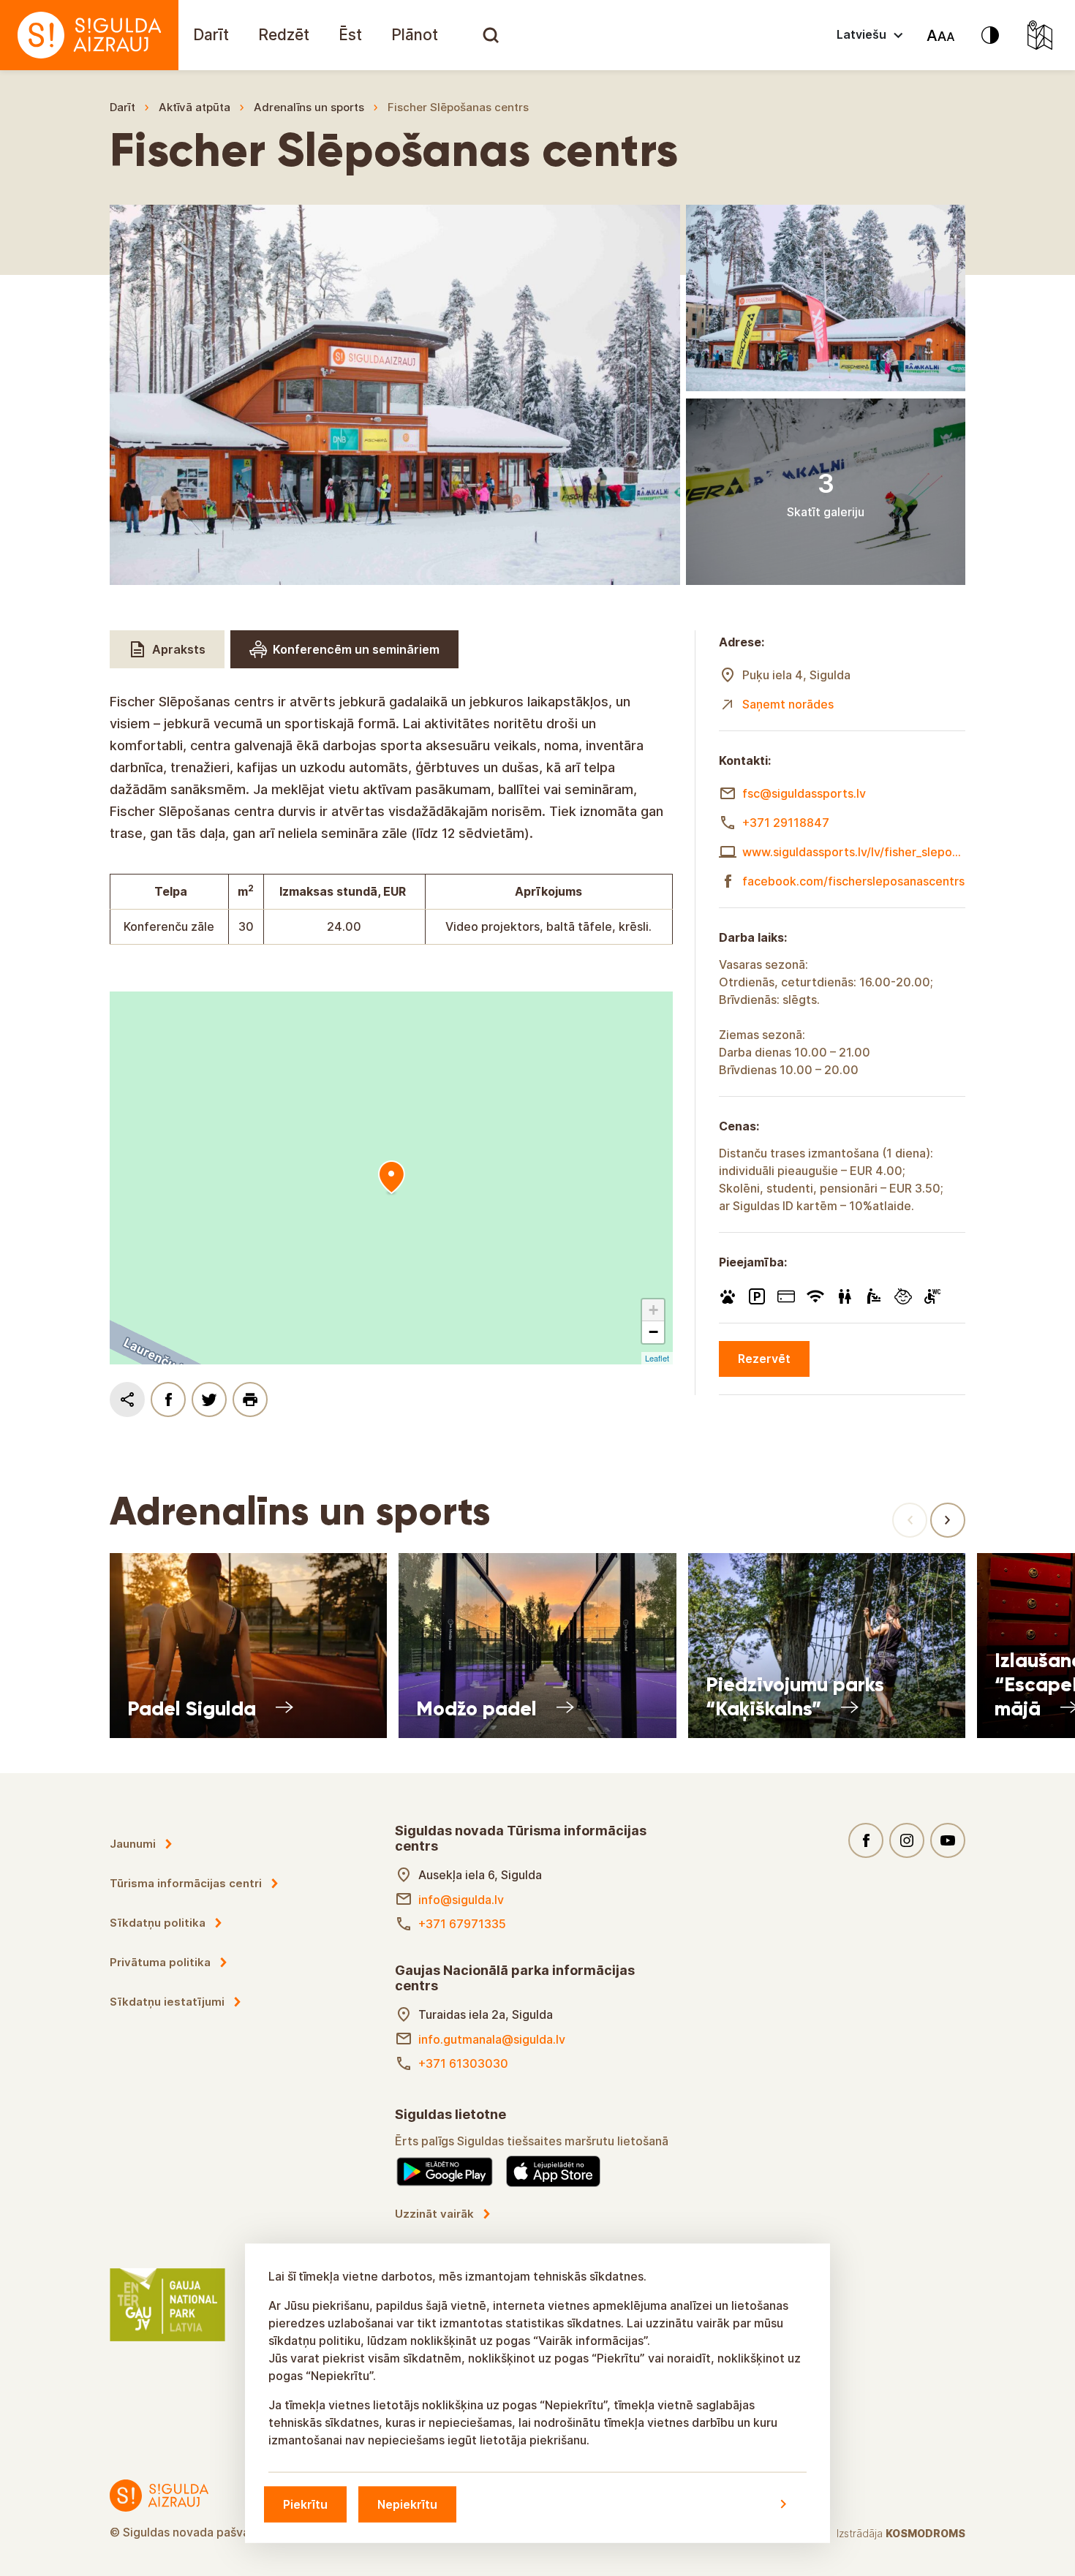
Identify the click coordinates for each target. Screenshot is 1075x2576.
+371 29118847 (786, 823)
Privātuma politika (160, 1962)
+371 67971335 (462, 1924)
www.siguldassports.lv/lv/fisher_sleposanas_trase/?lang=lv (854, 852)
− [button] (653, 1332)
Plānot (415, 35)
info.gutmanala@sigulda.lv (492, 2039)
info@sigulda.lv (461, 1900)
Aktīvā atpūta (195, 107)
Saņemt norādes (788, 704)
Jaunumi (133, 1844)
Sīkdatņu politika (158, 1923)
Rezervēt (764, 1359)
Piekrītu (305, 2504)
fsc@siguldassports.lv (804, 793)
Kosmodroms (925, 2533)
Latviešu (861, 34)
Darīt (211, 35)
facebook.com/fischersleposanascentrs (853, 881)
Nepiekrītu (407, 2504)
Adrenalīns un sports (309, 107)
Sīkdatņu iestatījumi (167, 2002)
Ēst (350, 35)
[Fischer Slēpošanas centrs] (391, 1178)
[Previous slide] (910, 1520)
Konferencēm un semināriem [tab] (356, 649)
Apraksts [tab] (179, 649)
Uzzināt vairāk (434, 2214)
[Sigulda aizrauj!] (89, 35)
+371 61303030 (463, 2063)
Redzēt (284, 35)
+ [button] (653, 1310)
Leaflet (657, 1358)
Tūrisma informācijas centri (186, 1883)
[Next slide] (948, 1520)
